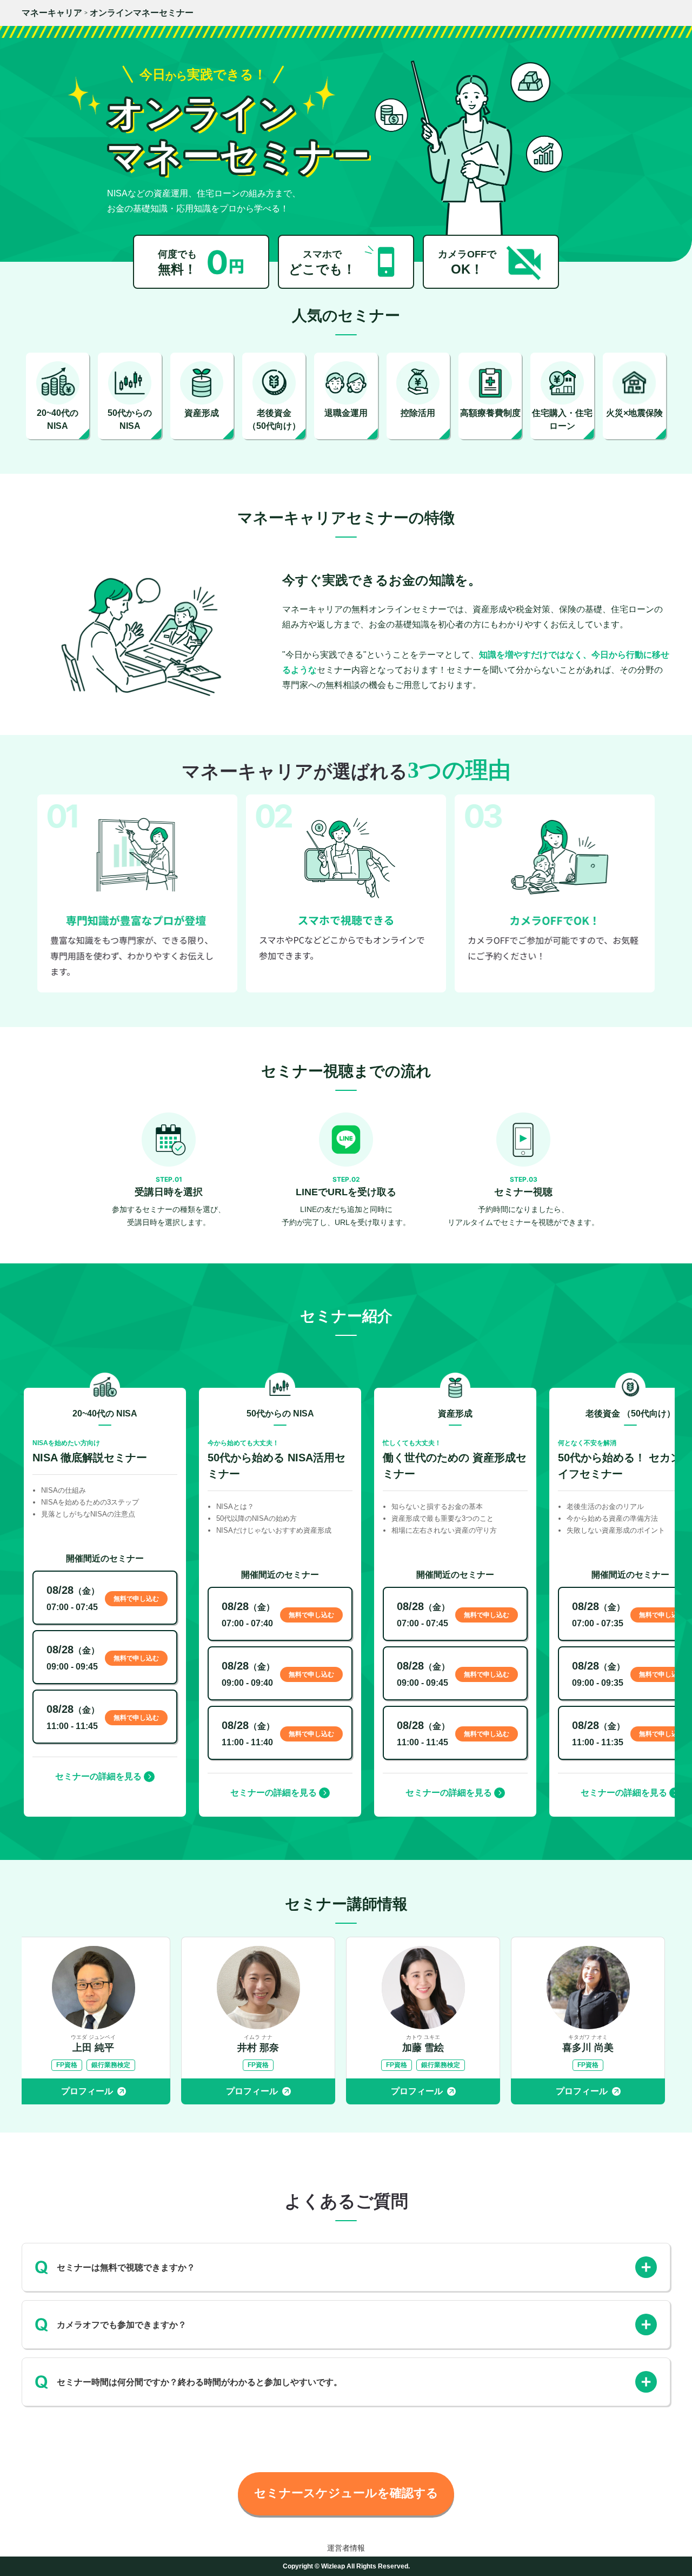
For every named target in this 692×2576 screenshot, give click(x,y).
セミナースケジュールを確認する (346, 2493)
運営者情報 (346, 2548)
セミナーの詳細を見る (98, 1776)
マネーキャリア (52, 13)
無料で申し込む (136, 1599)
